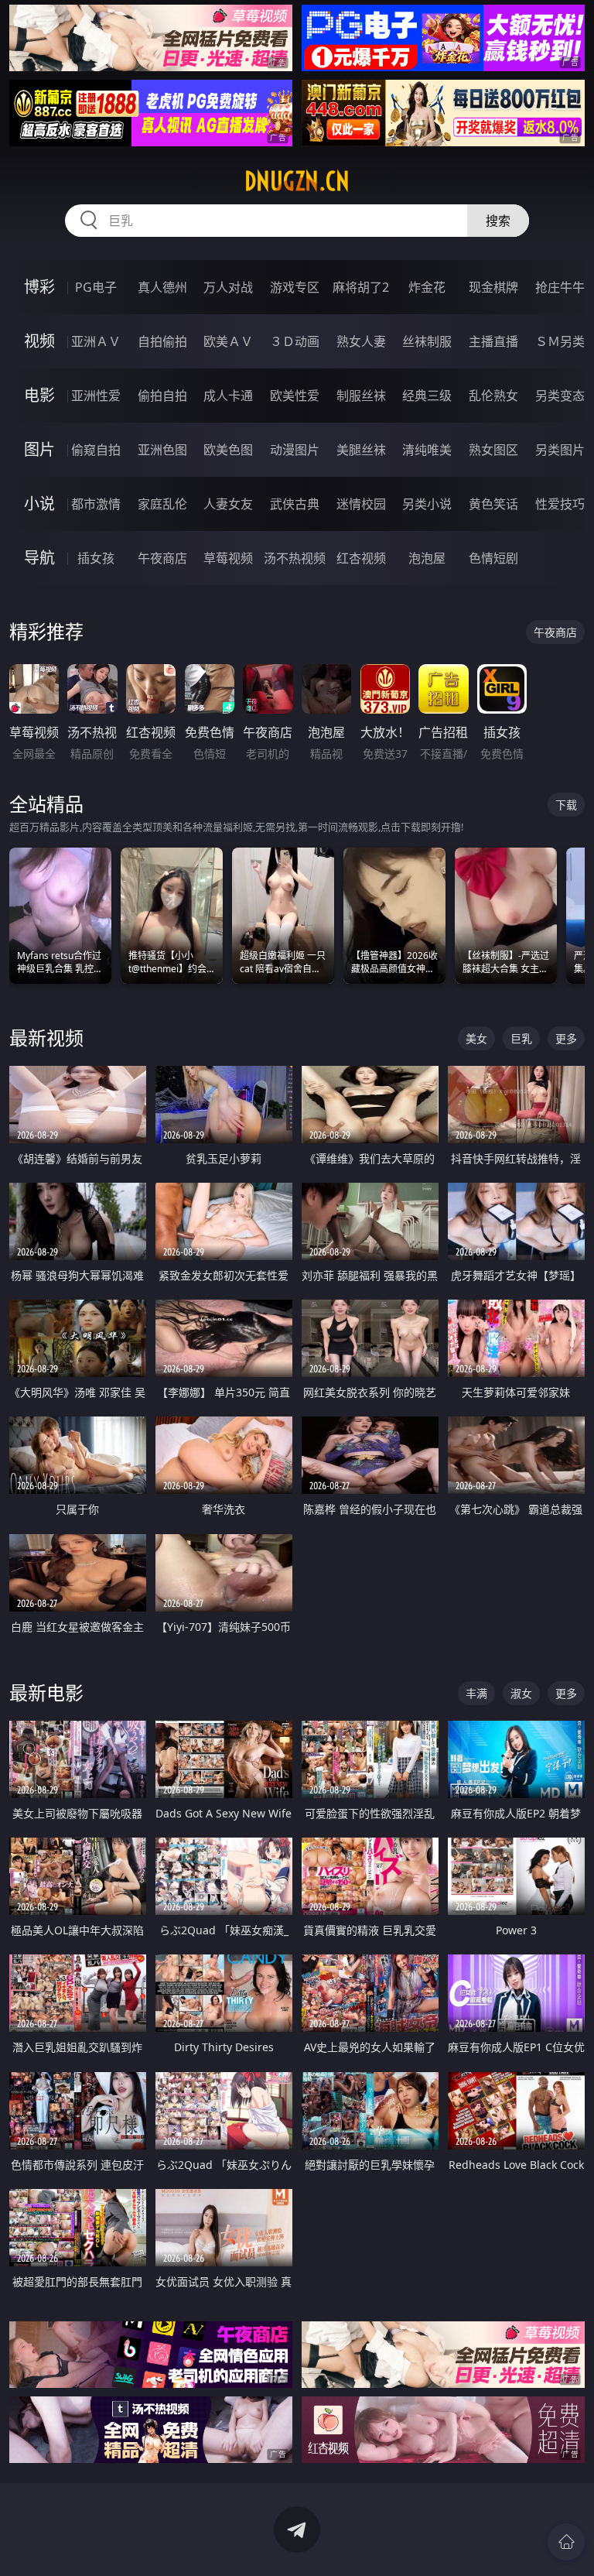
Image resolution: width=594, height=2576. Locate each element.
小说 (39, 504)
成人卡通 (228, 396)
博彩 (39, 287)
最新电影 (46, 1692)
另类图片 (560, 450)
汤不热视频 (295, 558)
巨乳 (521, 1038)
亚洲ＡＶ (96, 341)
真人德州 (162, 287)
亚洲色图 (162, 450)
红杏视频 (361, 558)
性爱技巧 (560, 504)
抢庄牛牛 (560, 287)
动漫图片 (295, 450)
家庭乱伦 (162, 504)
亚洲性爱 (96, 396)
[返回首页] (566, 2542)
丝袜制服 (427, 341)
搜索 (498, 221)
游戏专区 (295, 287)
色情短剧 (493, 558)
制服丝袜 (361, 396)
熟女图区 (493, 450)
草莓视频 (228, 558)
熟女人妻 (361, 341)
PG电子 (96, 287)
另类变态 (560, 396)
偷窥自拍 (96, 450)
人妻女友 (228, 504)
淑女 (521, 1693)
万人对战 (228, 287)
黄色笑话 (493, 504)
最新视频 (46, 1038)
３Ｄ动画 (295, 341)
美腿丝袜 (361, 450)
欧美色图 (228, 450)
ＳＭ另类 (560, 341)
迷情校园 (361, 504)
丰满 (476, 1693)
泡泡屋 (427, 558)
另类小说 (427, 504)
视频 (39, 341)
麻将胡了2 (361, 287)
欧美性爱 (295, 396)
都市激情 (96, 504)
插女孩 (96, 558)
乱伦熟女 (493, 396)
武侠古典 (295, 504)
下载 (566, 805)
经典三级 (427, 396)
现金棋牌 (493, 287)
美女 (476, 1038)
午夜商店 (162, 558)
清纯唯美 (427, 450)
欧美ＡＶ (228, 341)
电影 (39, 395)
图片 (39, 449)
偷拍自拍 (162, 396)
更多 (566, 1038)
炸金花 (427, 287)
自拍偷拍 (162, 341)
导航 (39, 558)
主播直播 (493, 341)
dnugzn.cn (297, 181)
